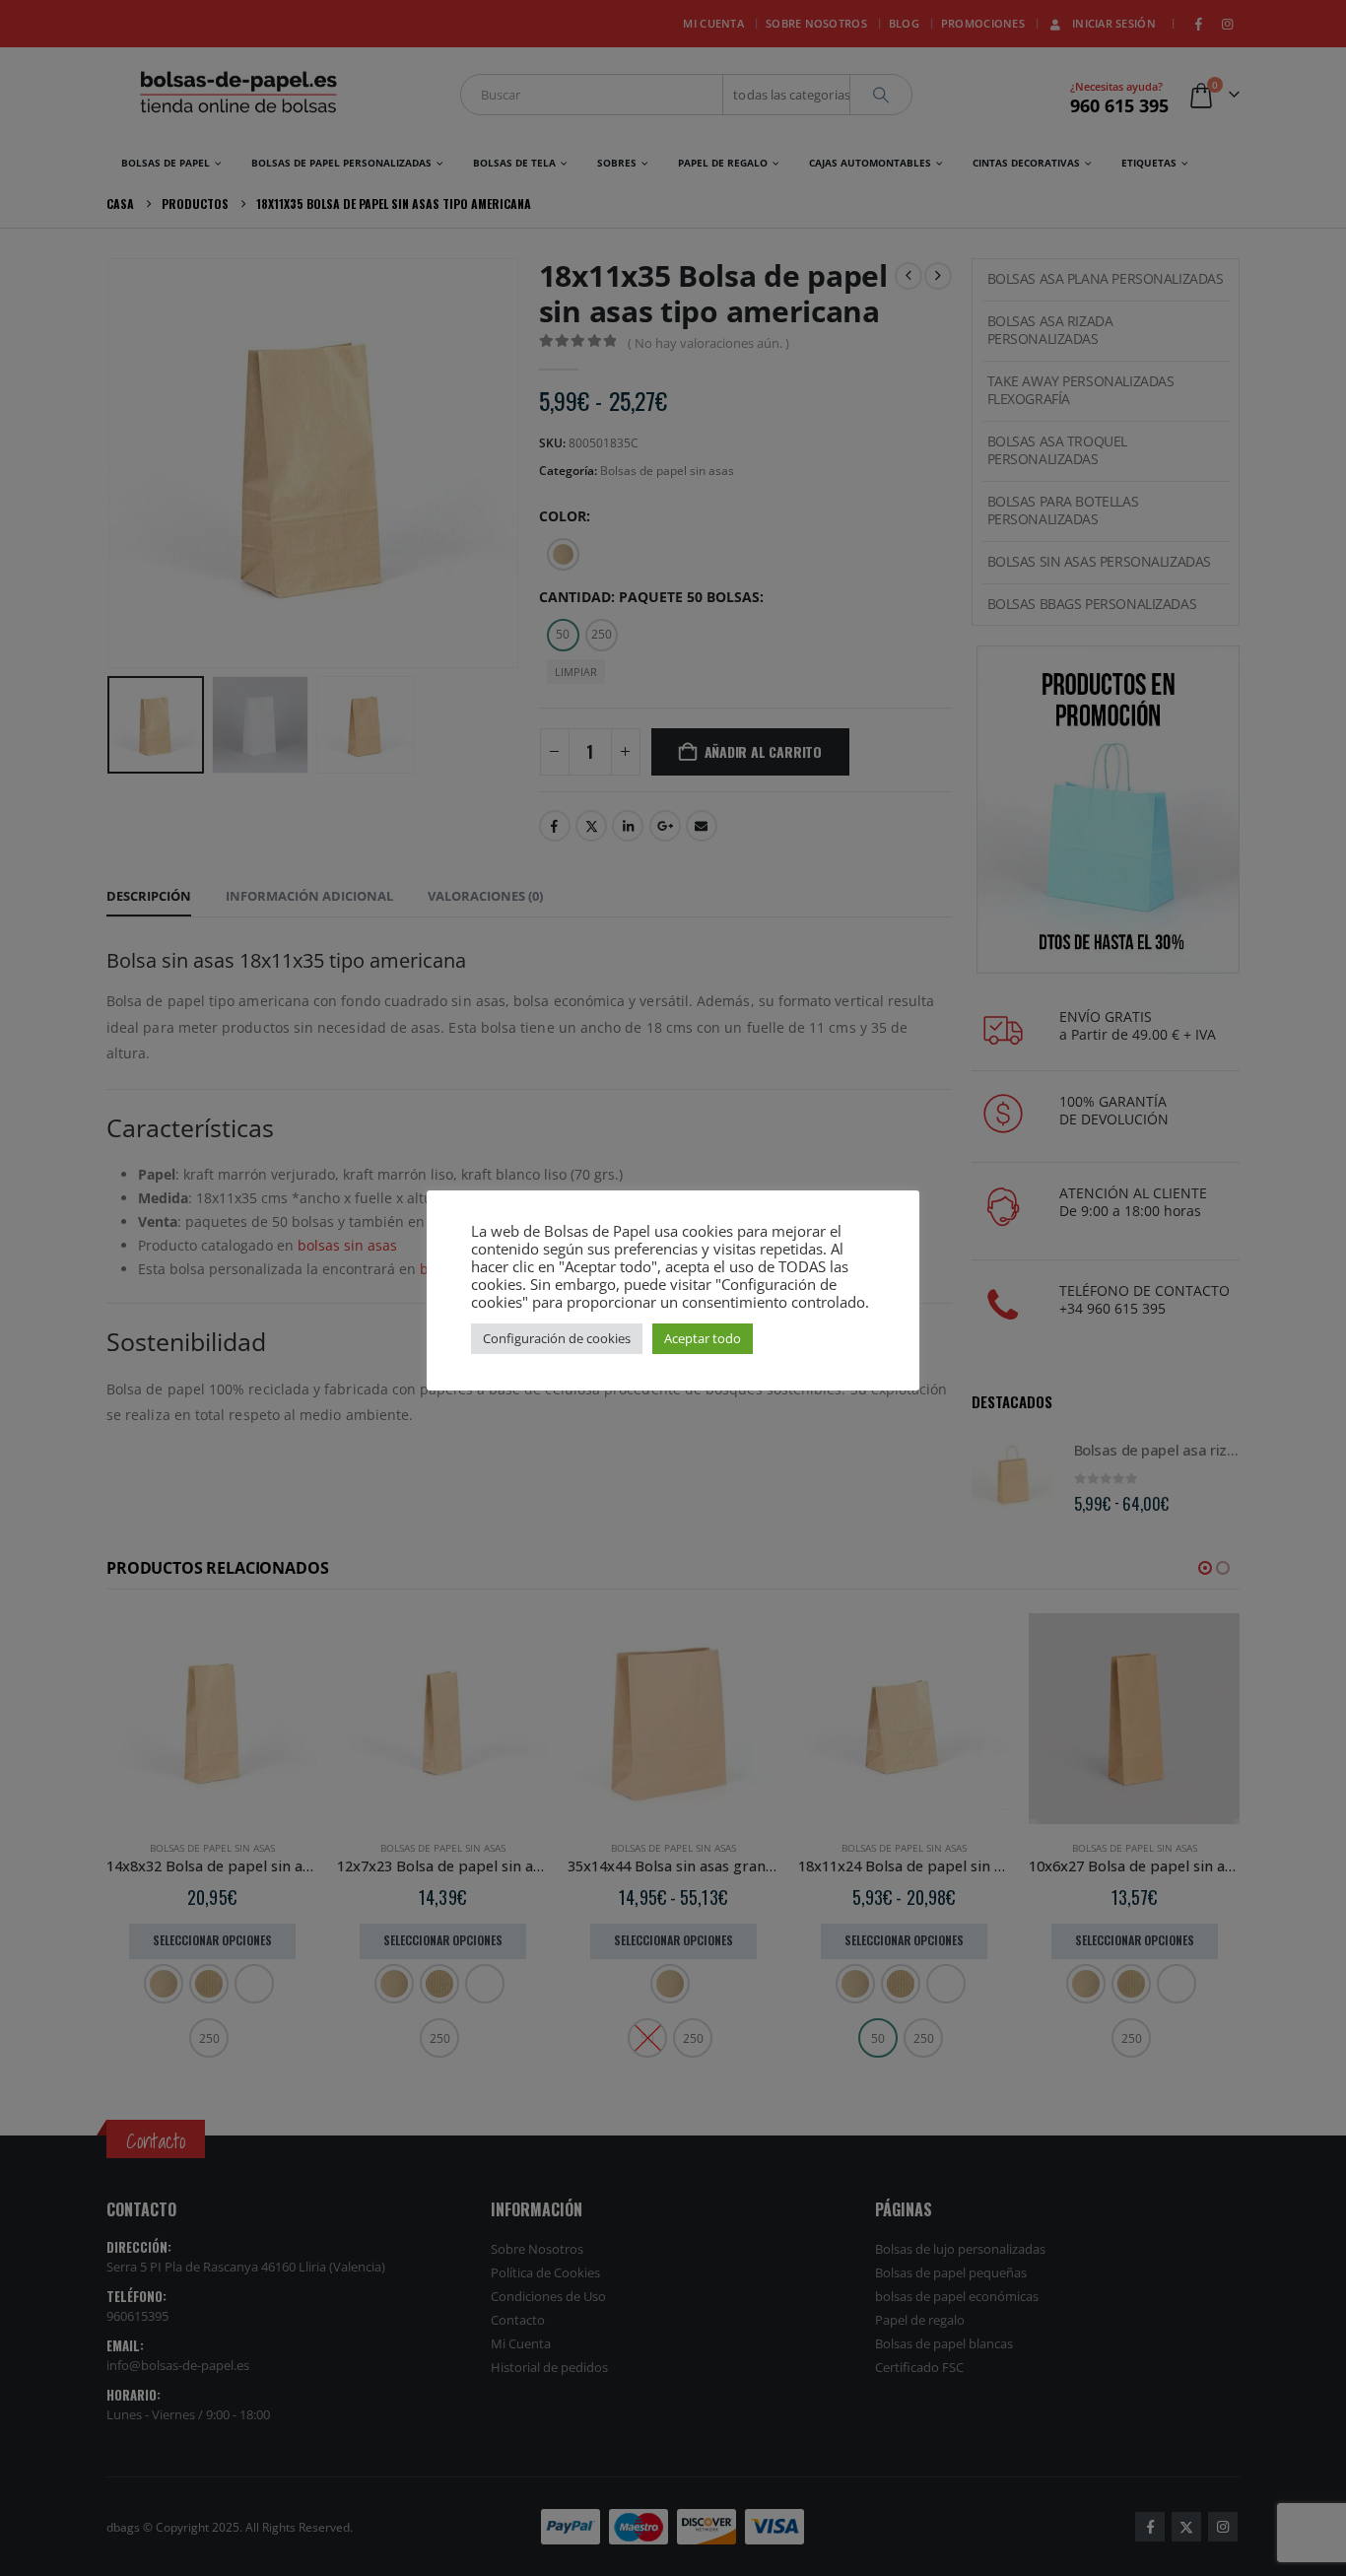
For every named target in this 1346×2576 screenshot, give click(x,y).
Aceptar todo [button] (703, 1338)
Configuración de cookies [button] (557, 1338)
